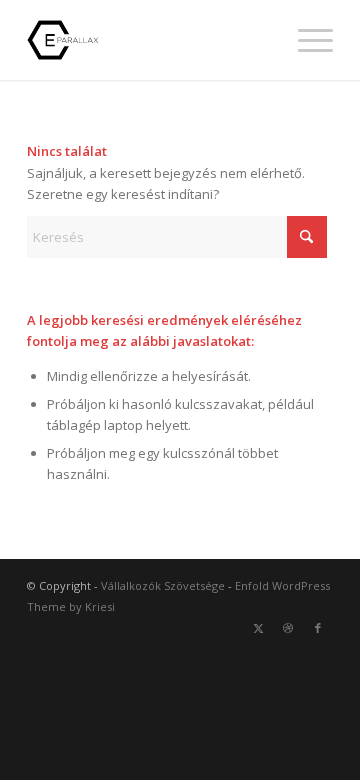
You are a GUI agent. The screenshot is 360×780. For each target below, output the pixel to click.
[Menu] (305, 40)
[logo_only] (149, 40)
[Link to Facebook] (318, 628)
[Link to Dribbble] (288, 628)
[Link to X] (258, 628)
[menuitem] (305, 40)
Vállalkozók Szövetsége (163, 585)
